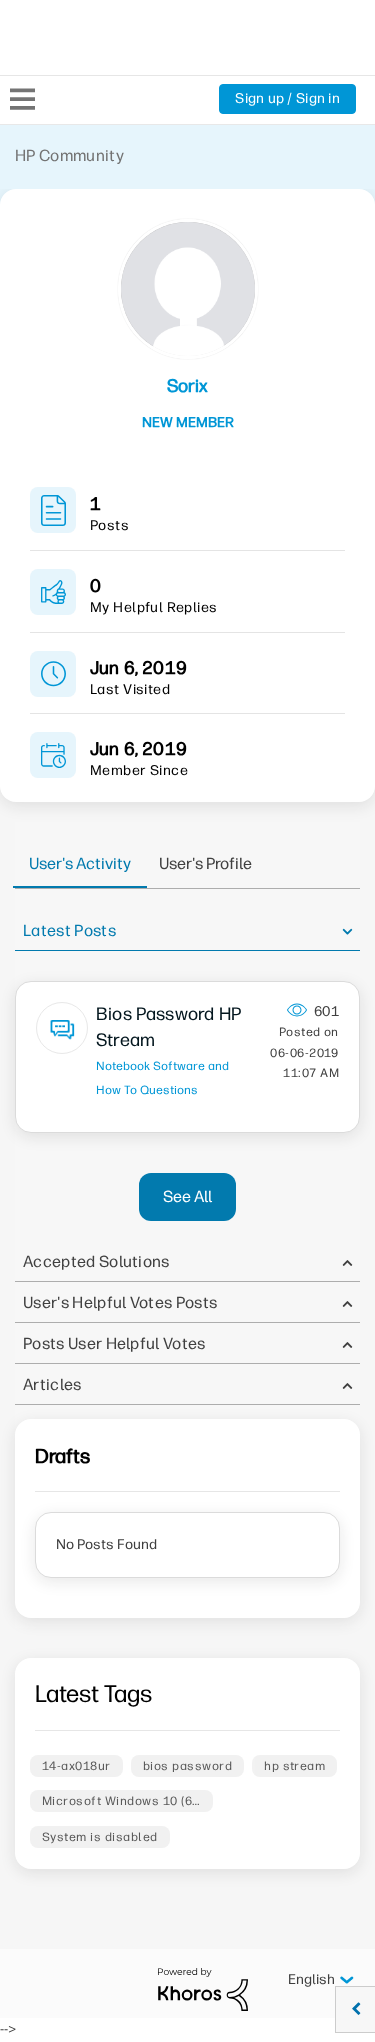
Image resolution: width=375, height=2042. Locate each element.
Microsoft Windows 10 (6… (121, 1801)
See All (187, 1196)
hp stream (294, 1766)
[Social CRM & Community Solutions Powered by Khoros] (203, 1988)
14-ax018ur (76, 1766)
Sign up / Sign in (287, 98)
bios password (187, 1766)
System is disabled (100, 1837)
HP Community (69, 155)
